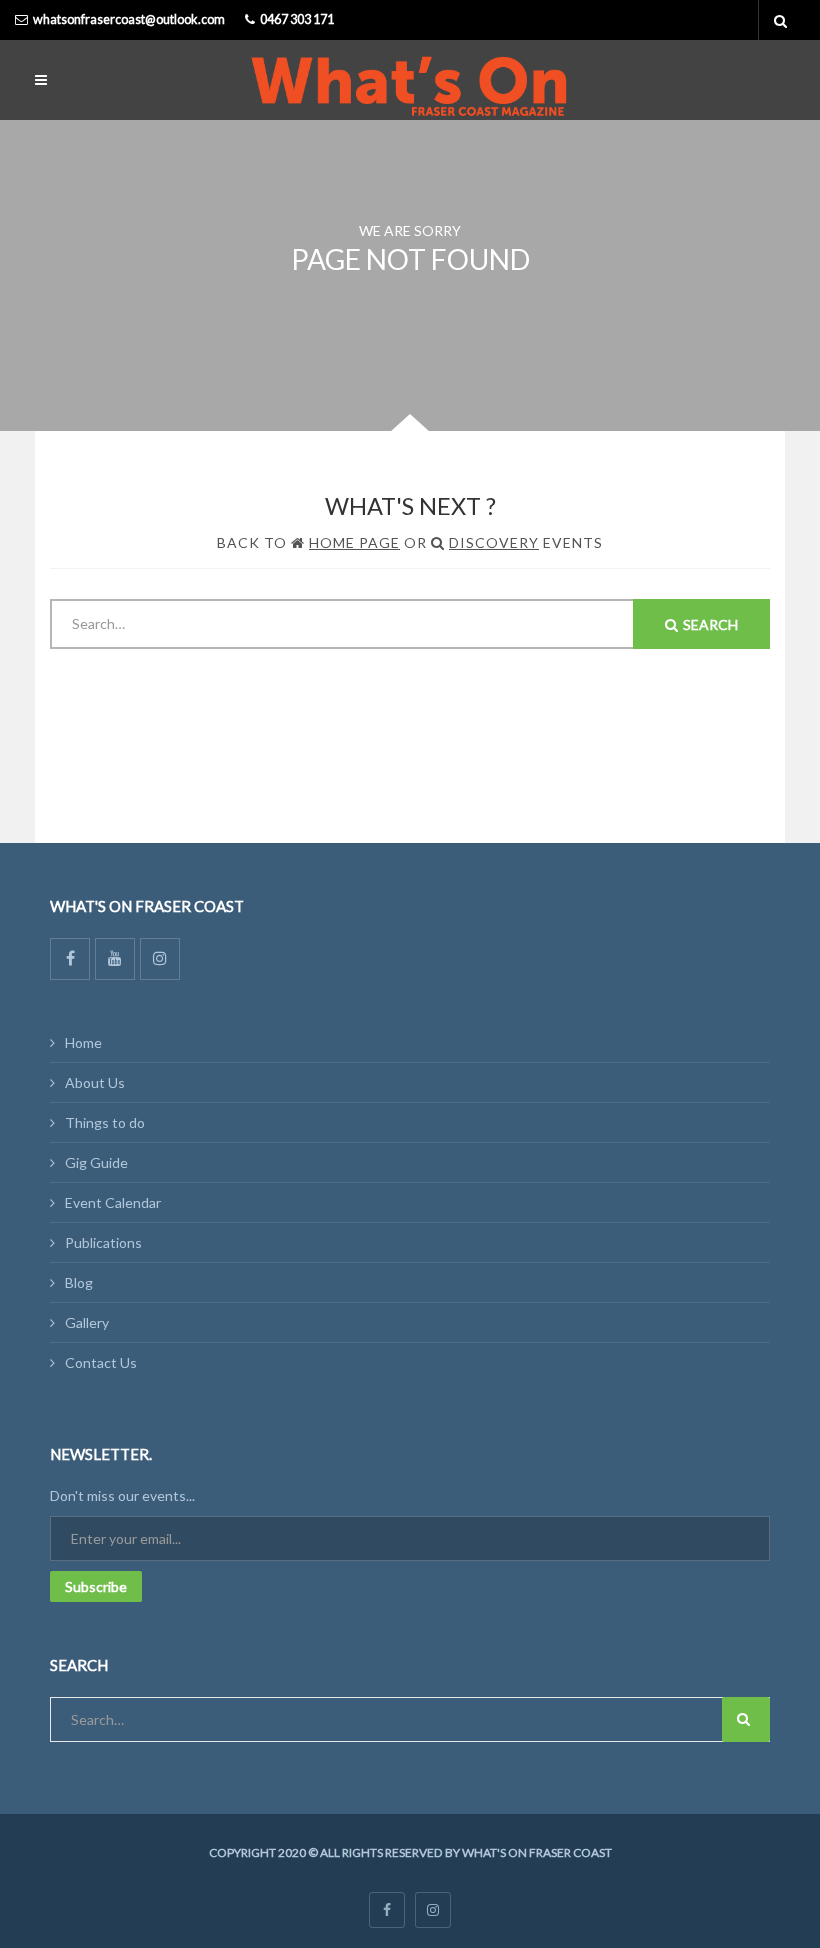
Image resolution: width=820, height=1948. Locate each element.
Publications (103, 1242)
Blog (79, 1282)
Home (83, 1042)
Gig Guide (96, 1162)
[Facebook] (70, 959)
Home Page (354, 542)
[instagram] (433, 1910)
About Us (95, 1082)
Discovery (494, 542)
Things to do (105, 1122)
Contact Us (101, 1362)
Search (710, 624)
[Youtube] (115, 959)
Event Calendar (113, 1202)
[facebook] (387, 1910)
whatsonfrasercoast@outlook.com (129, 19)
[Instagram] (160, 959)
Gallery (87, 1322)
